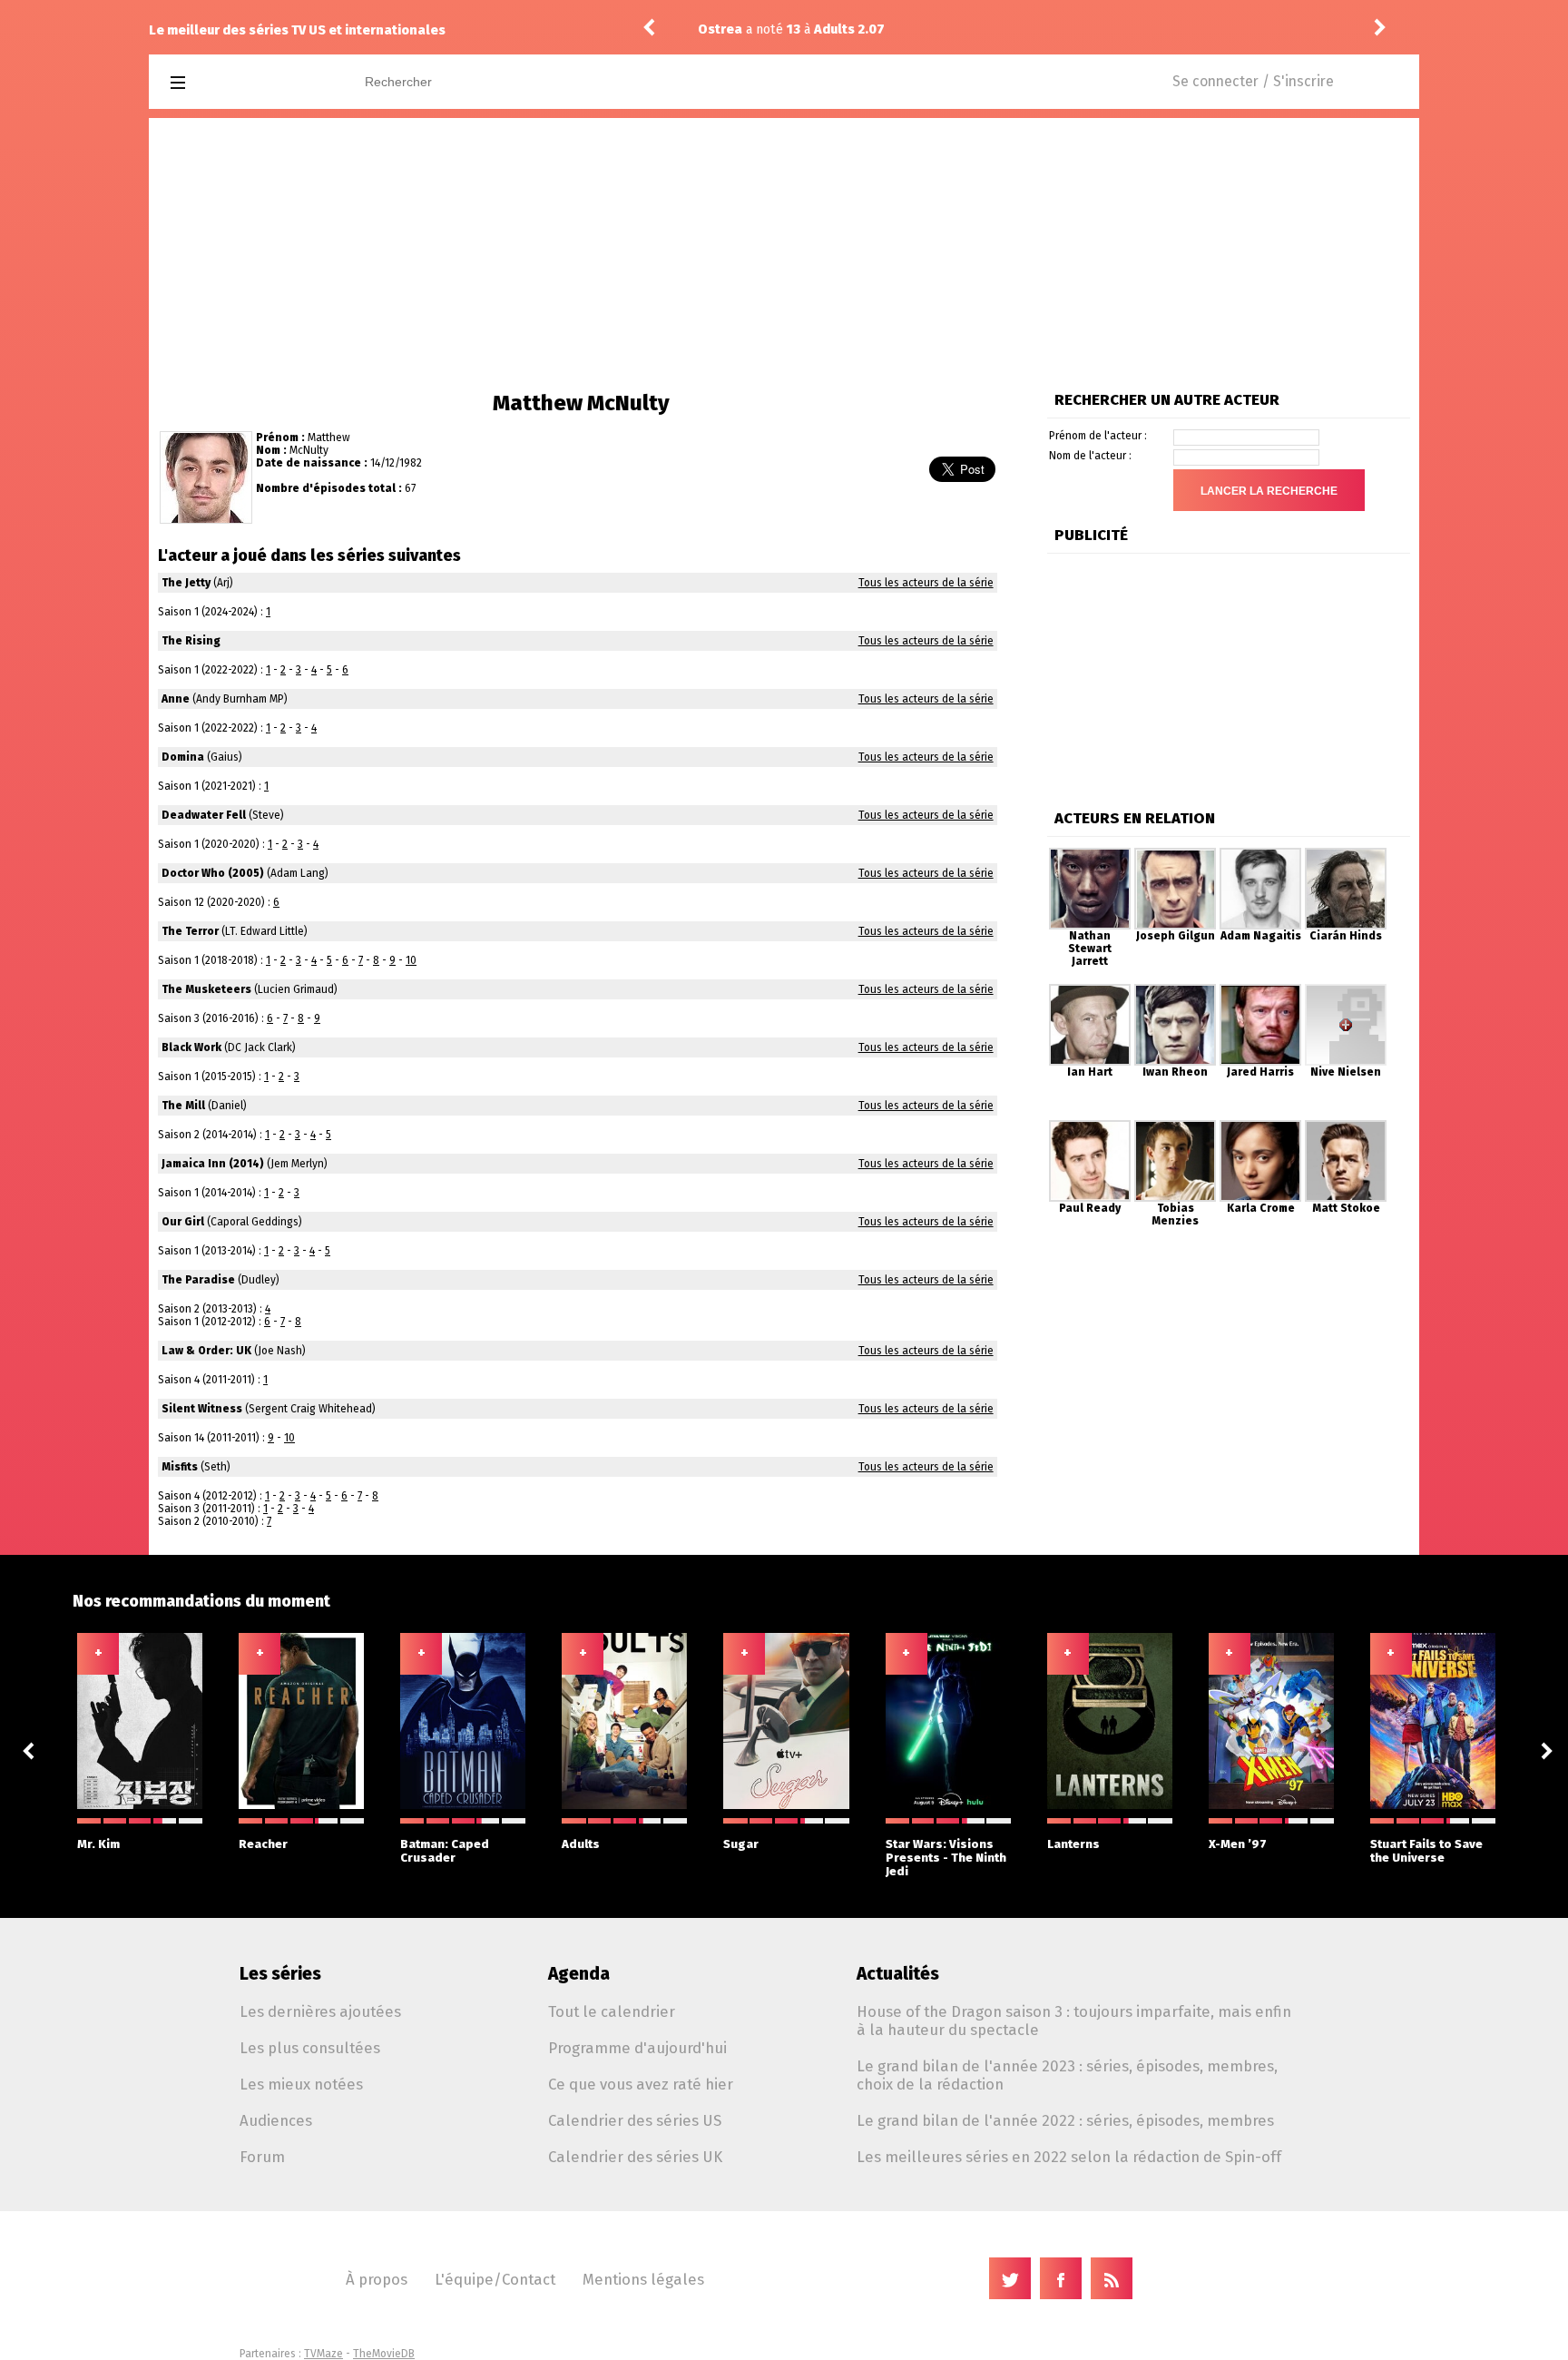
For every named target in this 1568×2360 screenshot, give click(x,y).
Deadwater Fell (204, 815)
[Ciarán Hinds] (1346, 854)
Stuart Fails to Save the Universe (1426, 1851)
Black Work (191, 1047)
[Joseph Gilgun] (1175, 854)
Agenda (579, 1974)
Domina (183, 757)
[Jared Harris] (1260, 990)
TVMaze (323, 2354)
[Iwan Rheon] (1175, 990)
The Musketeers (206, 989)
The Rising (191, 641)
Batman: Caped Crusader (445, 1851)
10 (411, 960)
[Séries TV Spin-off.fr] (250, 83)
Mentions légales (643, 2279)
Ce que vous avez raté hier (641, 2084)
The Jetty (186, 583)
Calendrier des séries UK (635, 2157)
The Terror (190, 931)
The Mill (183, 1106)
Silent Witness (202, 1409)
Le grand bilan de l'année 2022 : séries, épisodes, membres (1065, 2120)
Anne (176, 699)
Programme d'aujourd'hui (637, 2048)
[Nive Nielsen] (1346, 990)
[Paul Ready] (1090, 1126)
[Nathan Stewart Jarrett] (1090, 854)
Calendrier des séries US (635, 2120)
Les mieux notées (301, 2084)
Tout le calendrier (612, 2011)
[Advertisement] (784, 254)
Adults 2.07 (725, 29)
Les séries (280, 1974)
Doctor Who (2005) (213, 873)
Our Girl (183, 1222)
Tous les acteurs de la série (926, 583)
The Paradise (198, 1280)
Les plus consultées (310, 2048)
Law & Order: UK (206, 1351)
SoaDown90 (1242, 29)
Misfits (180, 1467)
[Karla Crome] (1260, 1126)
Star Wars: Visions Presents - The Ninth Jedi (946, 1858)
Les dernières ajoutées (320, 2011)
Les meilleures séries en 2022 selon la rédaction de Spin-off (1069, 2157)
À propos (377, 2279)
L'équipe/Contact (495, 2279)
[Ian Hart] (1090, 990)
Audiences (276, 2120)
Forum (262, 2157)
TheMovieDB (384, 2354)
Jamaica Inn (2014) (213, 1164)
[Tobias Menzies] (1175, 1126)
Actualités (898, 1974)
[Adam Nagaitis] (1260, 854)
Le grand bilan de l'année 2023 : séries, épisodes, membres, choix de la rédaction (1067, 2075)
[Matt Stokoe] (1346, 1126)
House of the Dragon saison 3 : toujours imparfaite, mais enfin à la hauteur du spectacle (1074, 2021)
